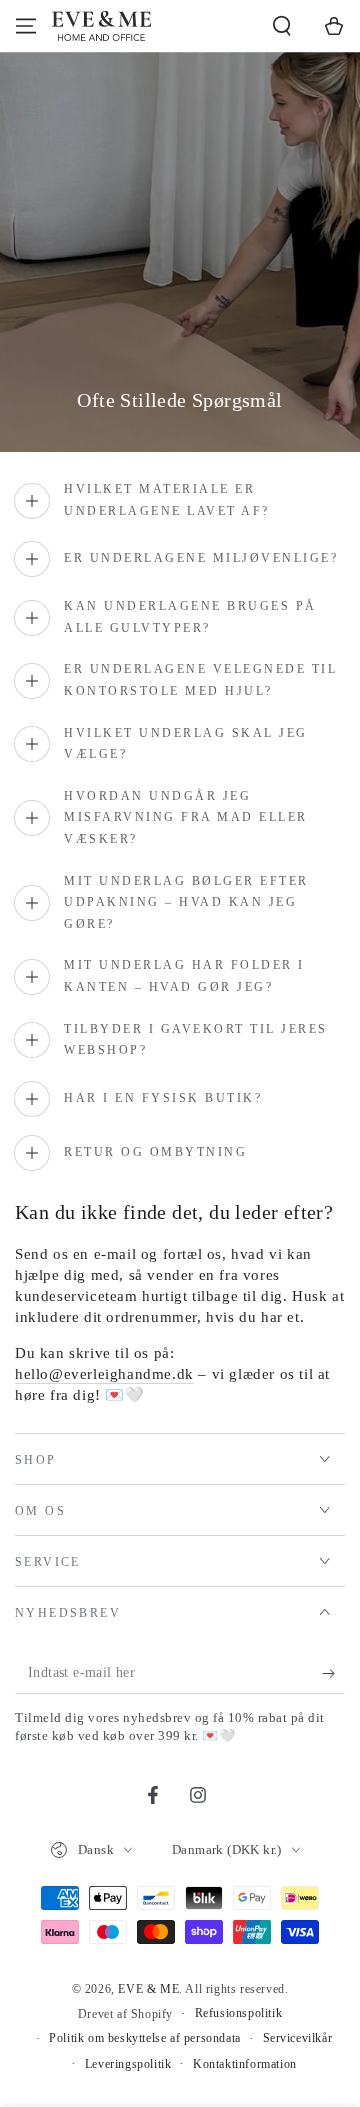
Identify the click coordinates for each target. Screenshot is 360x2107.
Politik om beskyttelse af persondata (145, 2038)
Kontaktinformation (245, 2064)
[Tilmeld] (333, 1674)
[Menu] (26, 26)
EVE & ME (148, 1989)
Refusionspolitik (239, 2013)
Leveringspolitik (128, 2064)
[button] (282, 26)
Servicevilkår (298, 2038)
